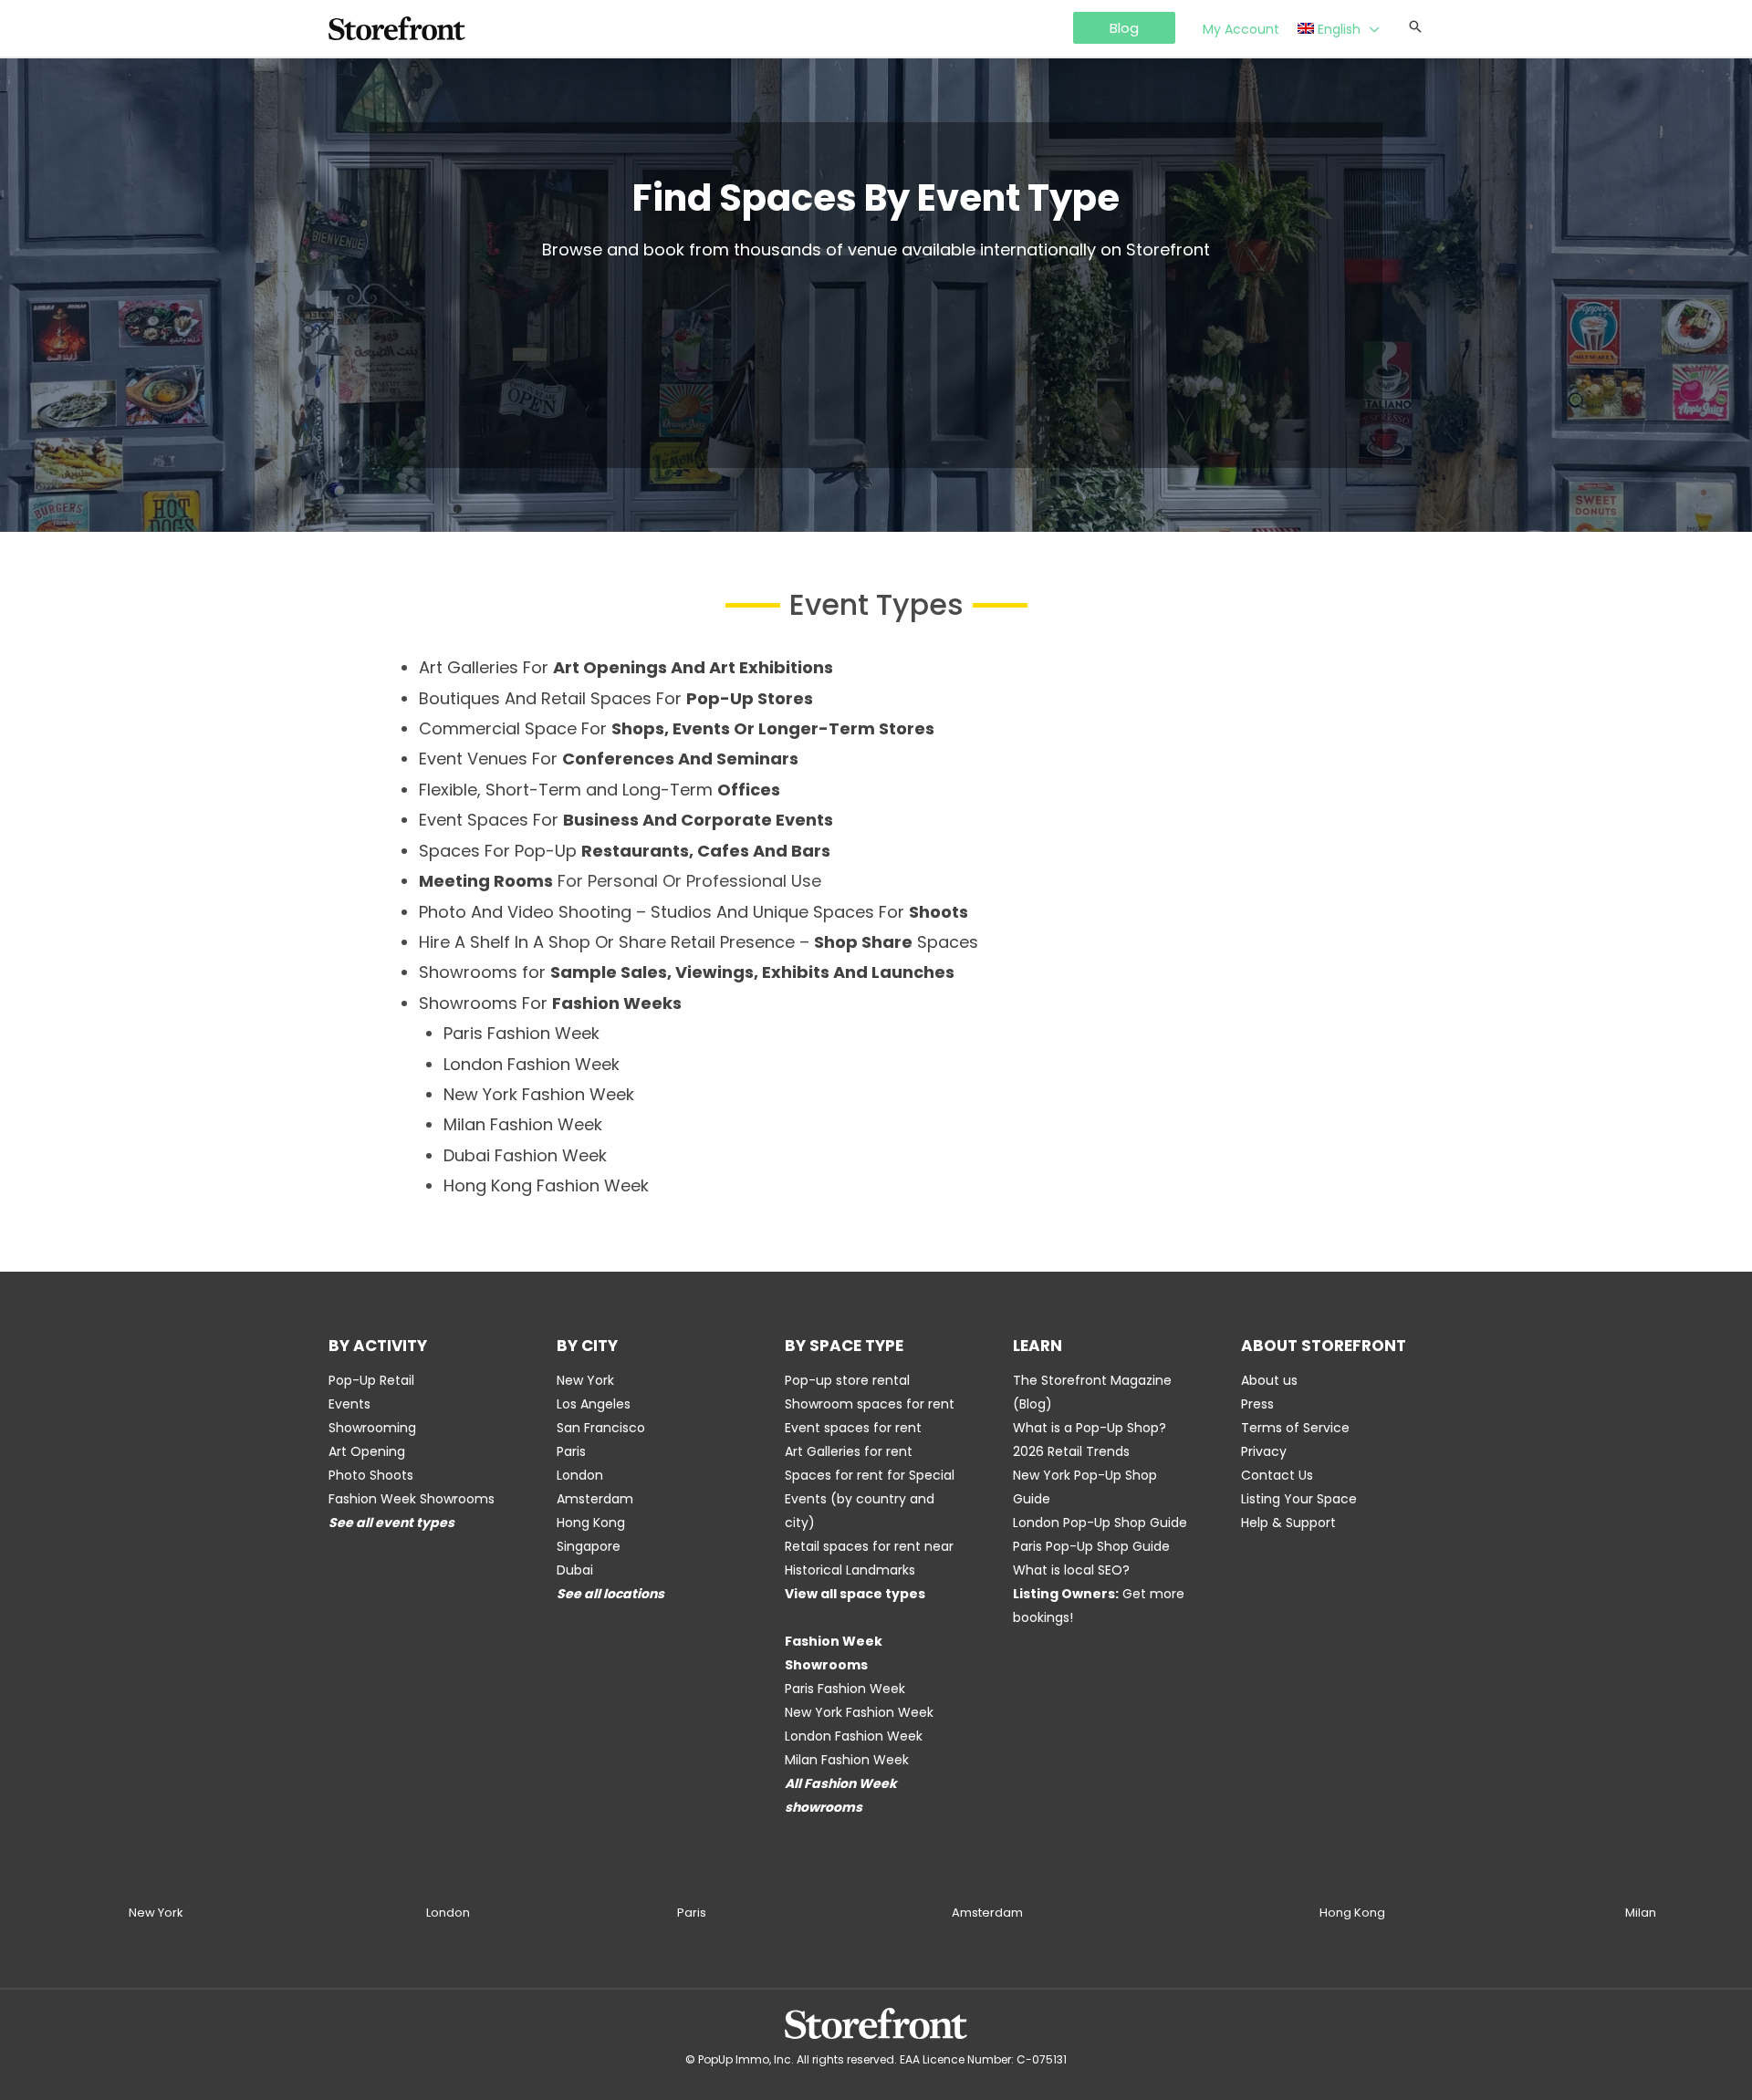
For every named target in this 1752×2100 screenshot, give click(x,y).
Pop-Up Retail (371, 1380)
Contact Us (1277, 1475)
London (580, 1475)
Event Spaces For (626, 820)
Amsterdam (595, 1499)
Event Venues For (609, 759)
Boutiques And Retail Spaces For (616, 698)
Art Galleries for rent (849, 1451)
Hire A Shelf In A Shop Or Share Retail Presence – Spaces (699, 942)
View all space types (855, 1594)
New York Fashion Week (539, 1094)
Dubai (575, 1570)
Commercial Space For (677, 728)
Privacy (1264, 1451)
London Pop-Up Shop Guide (1100, 1523)
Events (349, 1404)
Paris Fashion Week (521, 1033)
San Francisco (601, 1428)
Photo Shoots (371, 1475)
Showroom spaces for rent (870, 1404)
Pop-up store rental (847, 1380)
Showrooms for (687, 972)
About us (1269, 1380)
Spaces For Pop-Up (625, 851)
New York (585, 1380)
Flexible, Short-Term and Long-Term (600, 790)
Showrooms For (550, 1003)
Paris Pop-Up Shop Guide (1091, 1546)
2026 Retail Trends (1071, 1451)
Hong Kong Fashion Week (546, 1185)
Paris (571, 1451)
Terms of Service (1295, 1428)
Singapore (589, 1546)
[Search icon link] (1415, 28)
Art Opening (367, 1451)
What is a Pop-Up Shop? (1090, 1428)
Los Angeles (594, 1404)
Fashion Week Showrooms (412, 1499)
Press (1257, 1404)
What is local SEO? (1071, 1570)
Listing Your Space (1299, 1499)
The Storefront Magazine (1092, 1380)
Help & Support (1288, 1523)
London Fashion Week (532, 1064)
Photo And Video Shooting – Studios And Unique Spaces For (693, 912)
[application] (1370, 29)
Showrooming (372, 1428)
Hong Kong (591, 1523)
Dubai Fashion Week (525, 1155)
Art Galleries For (626, 667)
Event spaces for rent (853, 1428)
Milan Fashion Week (523, 1124)
